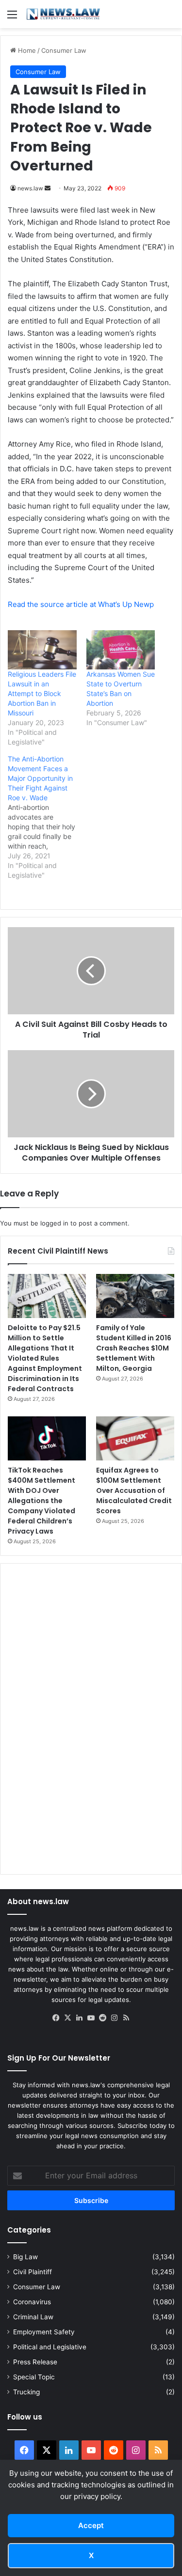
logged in (54, 1223)
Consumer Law (64, 50)
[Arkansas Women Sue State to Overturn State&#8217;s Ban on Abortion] (121, 650)
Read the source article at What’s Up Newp (81, 604)
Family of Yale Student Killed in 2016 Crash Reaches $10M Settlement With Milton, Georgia (134, 1348)
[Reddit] (103, 2018)
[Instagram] (115, 2018)
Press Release (35, 2362)
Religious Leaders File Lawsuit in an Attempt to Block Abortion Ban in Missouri (42, 693)
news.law (30, 188)
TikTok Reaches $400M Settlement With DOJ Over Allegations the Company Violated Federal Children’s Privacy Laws (41, 1501)
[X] (68, 2018)
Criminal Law (33, 2317)
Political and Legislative (50, 2347)
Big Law (25, 2257)
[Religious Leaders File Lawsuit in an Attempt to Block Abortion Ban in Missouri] (42, 650)
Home (26, 50)
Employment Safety (44, 2332)
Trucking (26, 2392)
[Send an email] (48, 188)
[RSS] (126, 2018)
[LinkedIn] (80, 2018)
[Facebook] (56, 2018)
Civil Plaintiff (33, 2272)
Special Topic (34, 2377)
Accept (91, 2525)
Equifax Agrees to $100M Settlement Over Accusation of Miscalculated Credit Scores (134, 1490)
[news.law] (63, 14)
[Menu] (12, 18)
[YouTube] (91, 2018)
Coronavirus (32, 2302)
